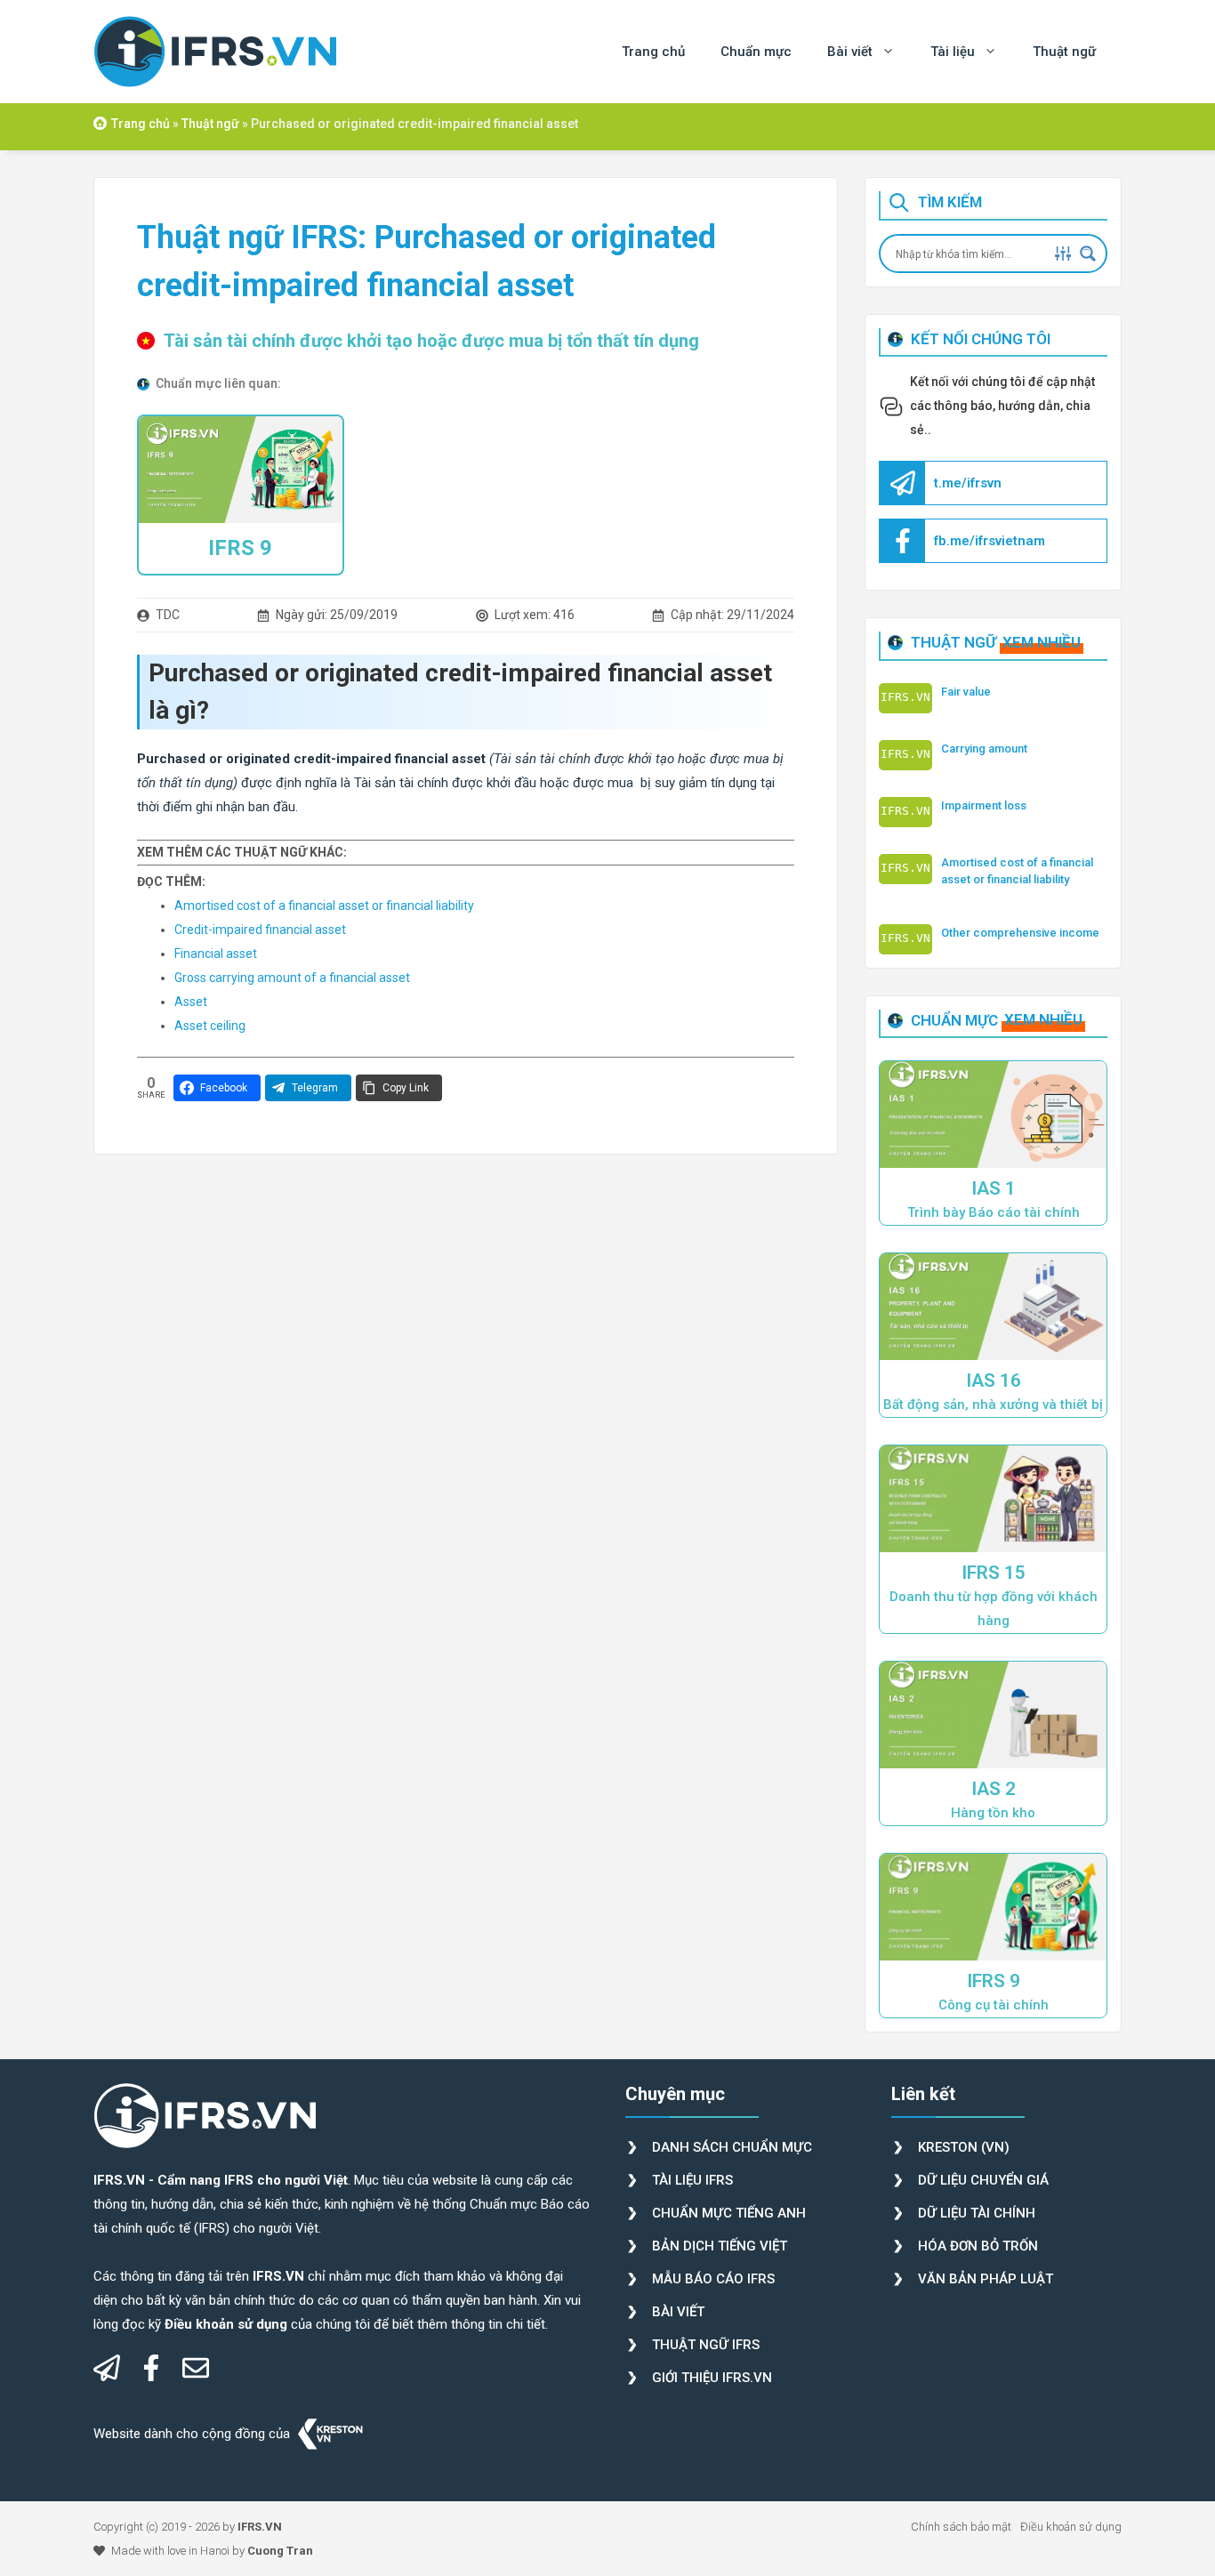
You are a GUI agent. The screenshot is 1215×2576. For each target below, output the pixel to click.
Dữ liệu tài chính (977, 2213)
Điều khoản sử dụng (1071, 2527)
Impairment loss (984, 805)
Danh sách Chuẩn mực (732, 2147)
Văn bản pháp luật (986, 2279)
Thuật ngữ (1064, 52)
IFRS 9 (240, 548)
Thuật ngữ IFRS (706, 2345)
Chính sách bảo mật (961, 2527)
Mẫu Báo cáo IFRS (713, 2279)
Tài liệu (953, 52)
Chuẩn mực (756, 52)
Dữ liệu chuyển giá (983, 2180)
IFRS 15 (994, 1573)
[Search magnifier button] (1088, 254)
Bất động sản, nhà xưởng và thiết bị (993, 1405)
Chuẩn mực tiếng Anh (729, 2213)
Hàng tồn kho (993, 1813)
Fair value (966, 692)
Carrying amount (984, 749)
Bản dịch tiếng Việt (720, 2246)
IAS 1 (994, 1188)
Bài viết (850, 52)
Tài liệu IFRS (692, 2180)
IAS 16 (994, 1381)
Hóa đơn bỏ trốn (978, 2246)
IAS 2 (994, 1789)
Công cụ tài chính (994, 2005)
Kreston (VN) (964, 2147)
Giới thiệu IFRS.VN (712, 2378)
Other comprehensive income (1020, 933)
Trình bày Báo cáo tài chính (994, 1212)
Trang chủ (653, 52)
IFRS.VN (260, 2527)
